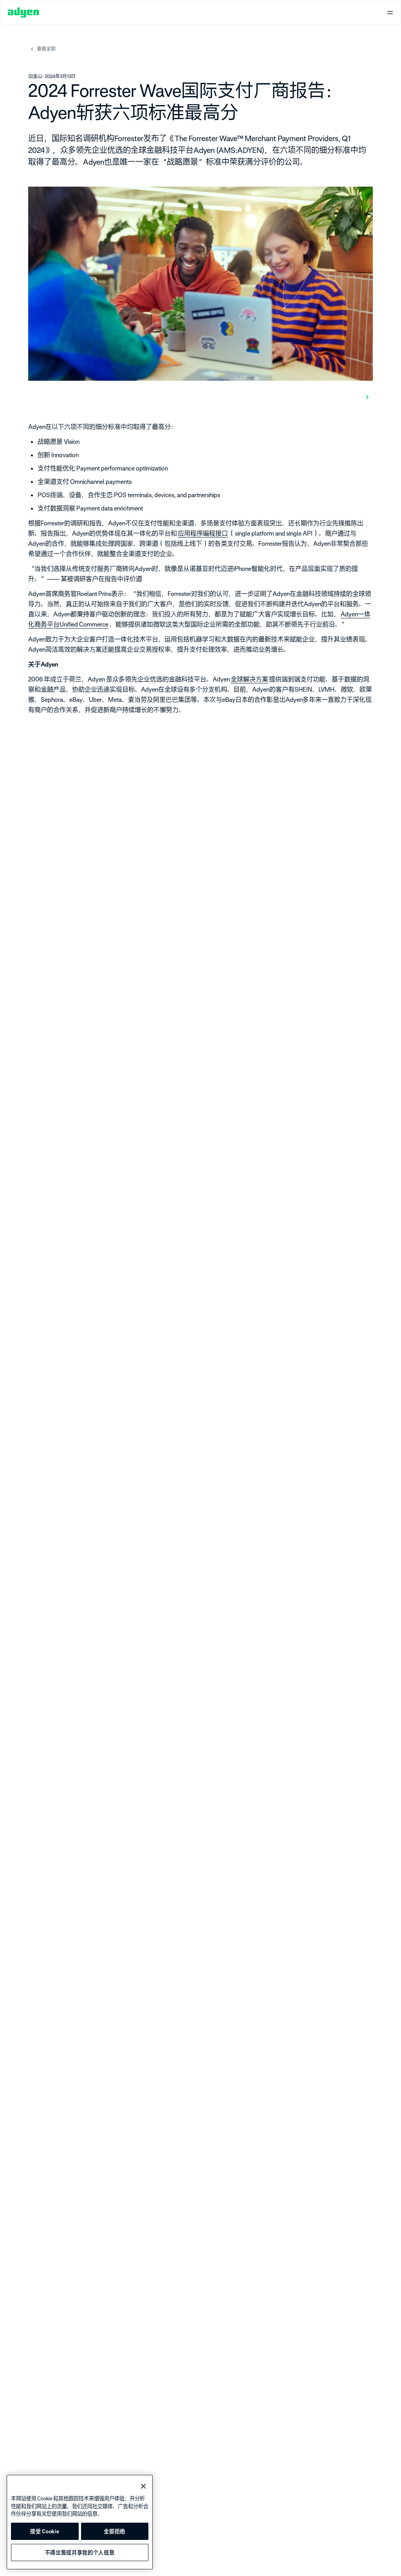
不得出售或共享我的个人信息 (80, 2552)
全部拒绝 (115, 2531)
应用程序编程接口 (203, 533)
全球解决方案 (249, 679)
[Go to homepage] (23, 13)
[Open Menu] (390, 13)
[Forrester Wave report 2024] (366, 396)
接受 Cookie (45, 2531)
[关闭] (143, 2486)
